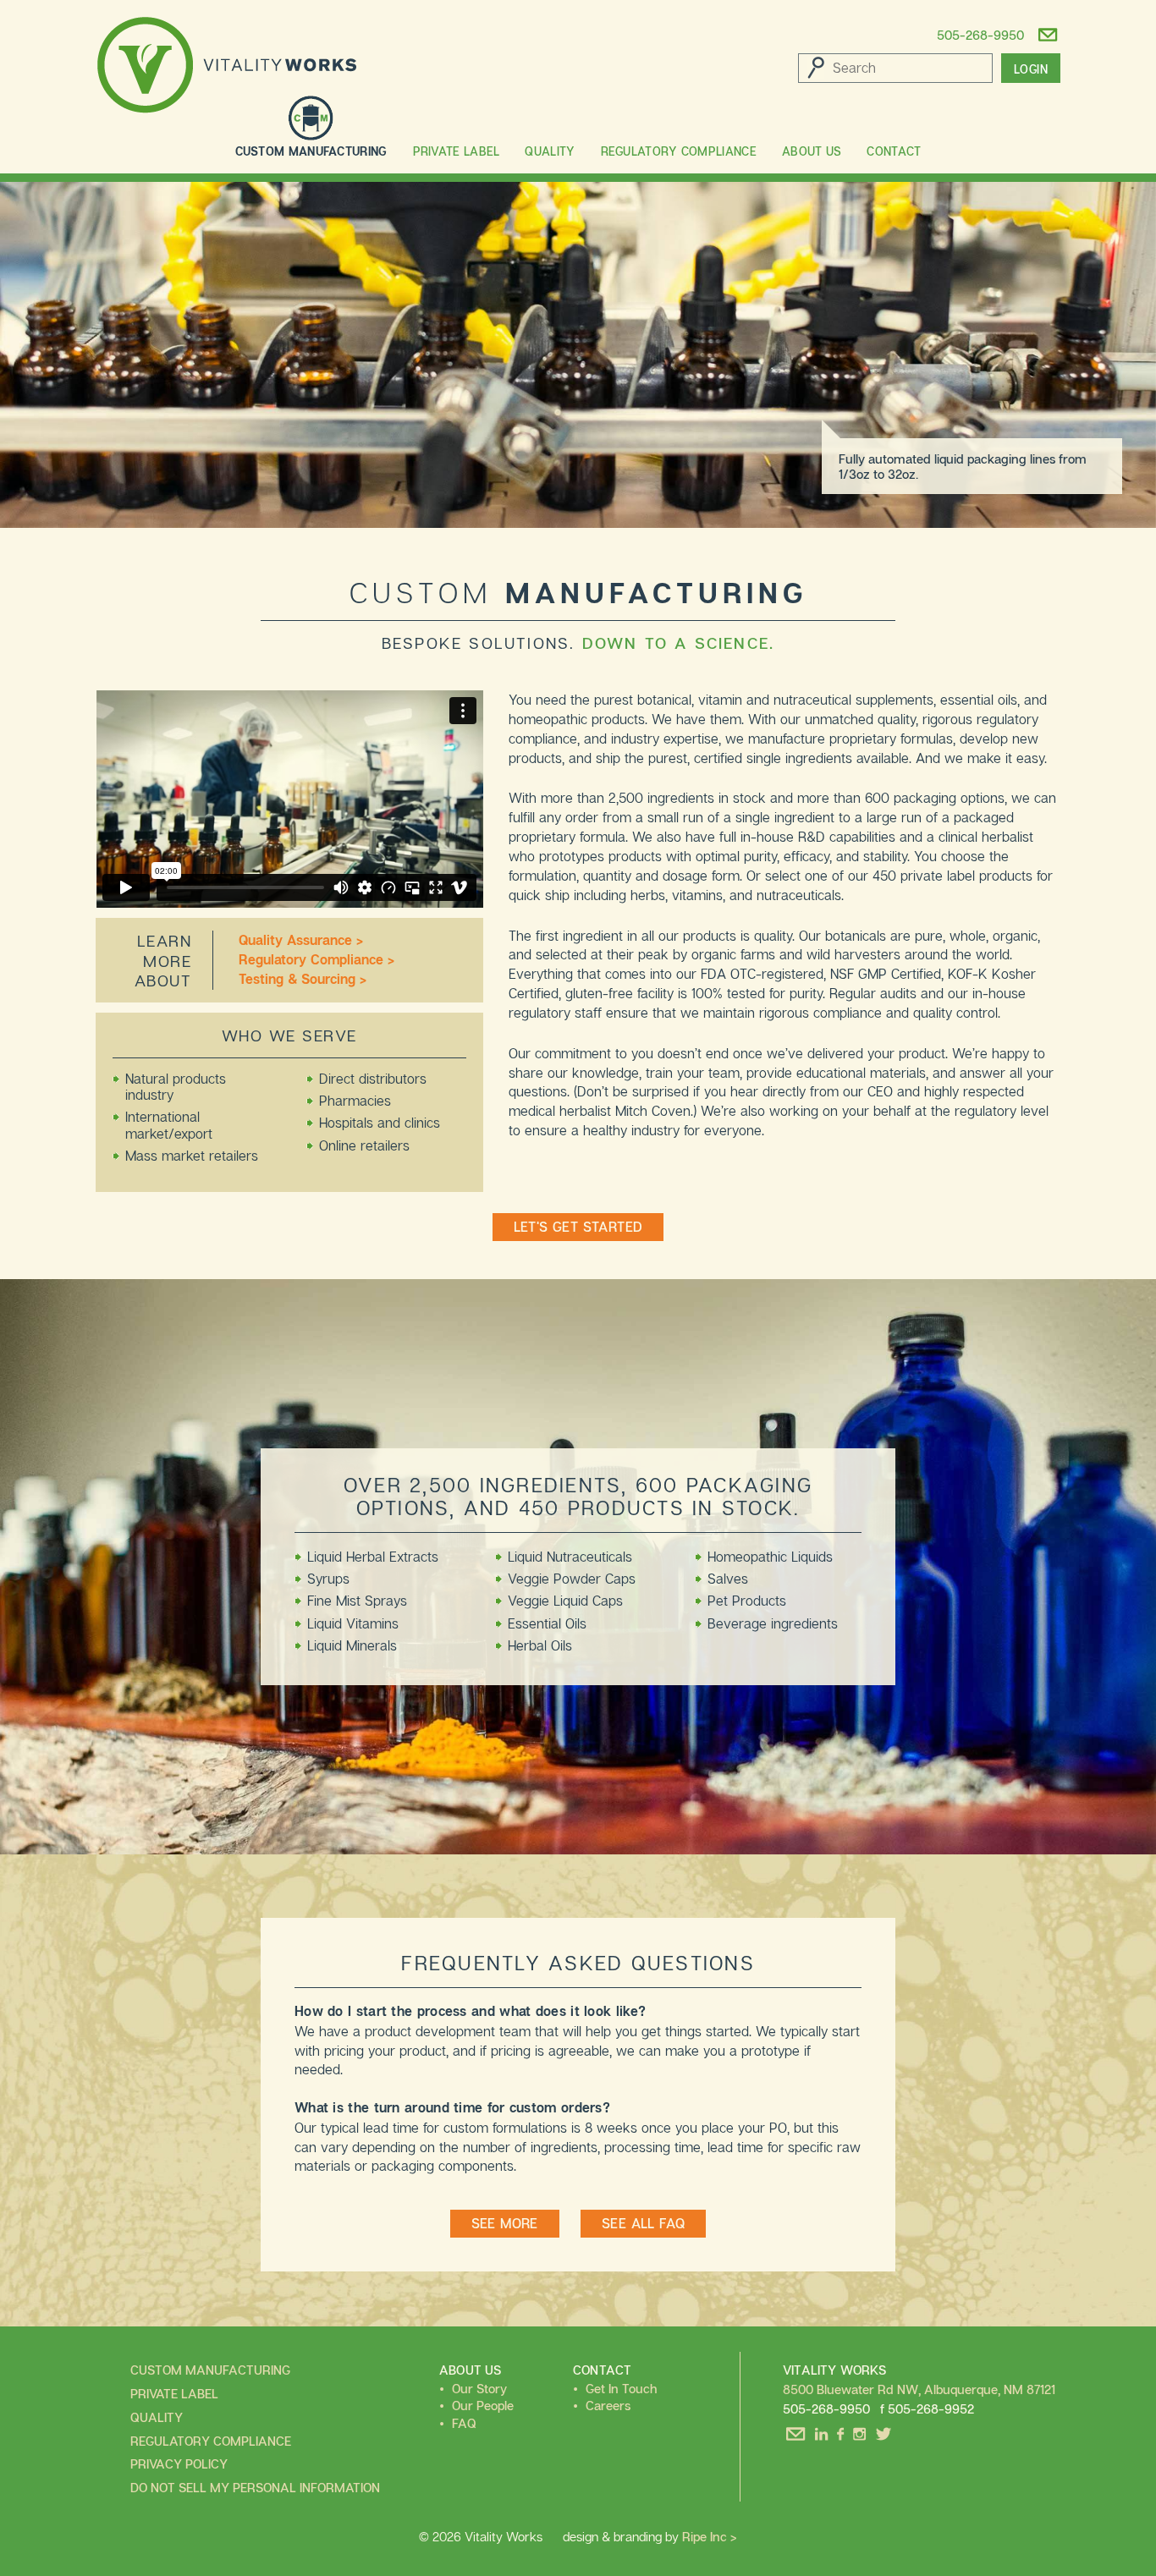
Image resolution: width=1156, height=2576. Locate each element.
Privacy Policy (179, 2463)
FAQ (464, 2423)
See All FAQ (643, 2223)
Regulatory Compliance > (317, 959)
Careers (608, 2405)
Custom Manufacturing (311, 151)
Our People (483, 2405)
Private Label (457, 151)
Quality (550, 151)
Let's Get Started (578, 1227)
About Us (812, 151)
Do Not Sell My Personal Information (255, 2487)
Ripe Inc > (710, 2536)
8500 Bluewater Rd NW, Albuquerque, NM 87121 (919, 2389)
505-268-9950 (980, 31)
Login (1031, 69)
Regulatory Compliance (679, 151)
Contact (894, 151)
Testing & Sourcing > (303, 979)
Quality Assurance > (301, 940)
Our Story (479, 2388)
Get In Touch (622, 2388)
